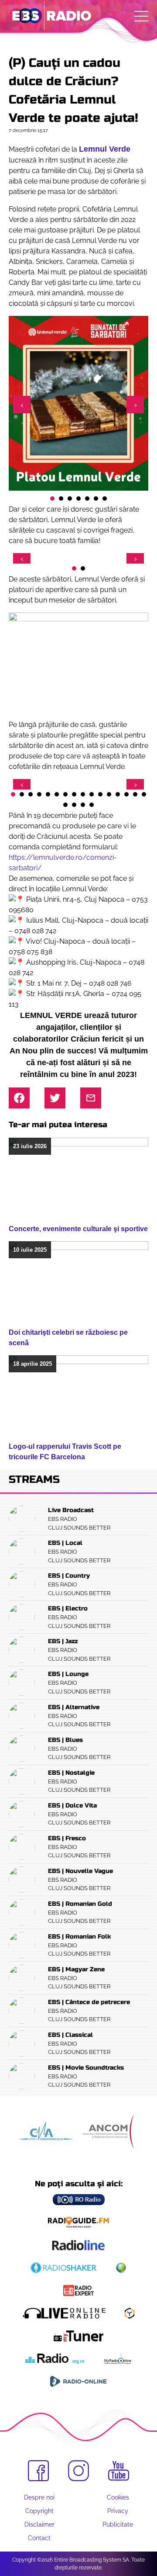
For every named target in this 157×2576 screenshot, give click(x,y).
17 (65, 805)
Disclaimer (39, 2524)
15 (135, 794)
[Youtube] (119, 2471)
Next (135, 405)
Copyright (39, 2511)
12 (109, 794)
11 (100, 794)
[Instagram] (78, 2471)
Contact (39, 2538)
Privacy (118, 2511)
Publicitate (118, 2524)
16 (144, 794)
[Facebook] (38, 2471)
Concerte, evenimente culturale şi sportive (78, 1229)
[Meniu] (141, 16)
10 (92, 794)
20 (92, 805)
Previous (22, 405)
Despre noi (39, 2497)
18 (74, 805)
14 (126, 794)
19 (83, 805)
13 (118, 794)
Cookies (118, 2497)
